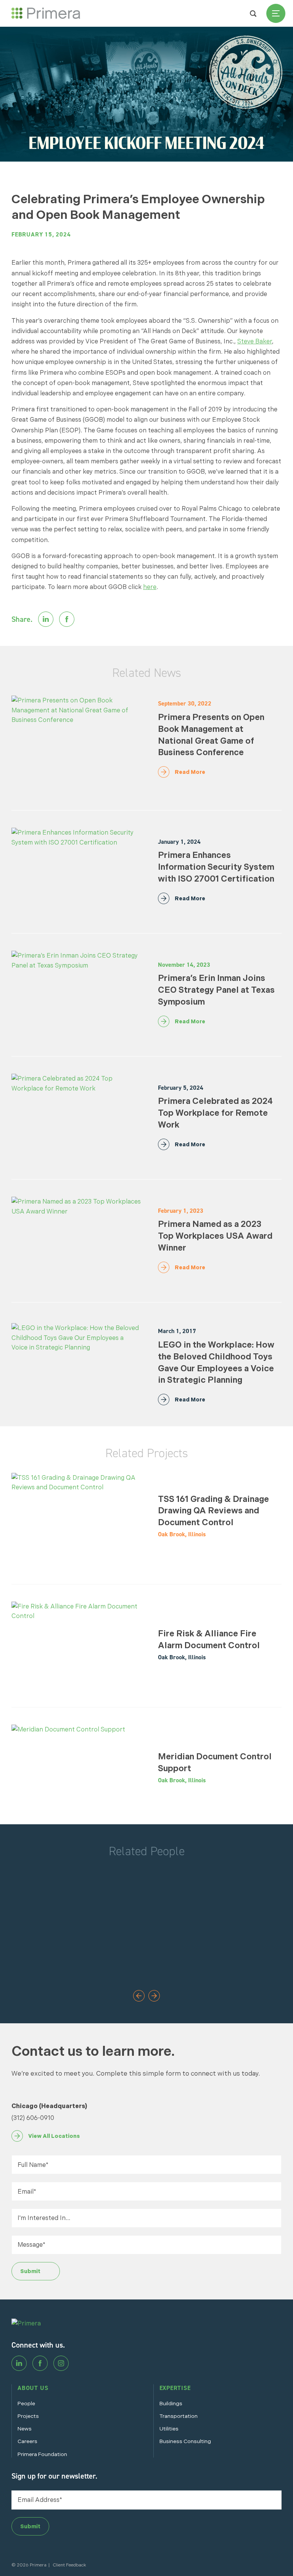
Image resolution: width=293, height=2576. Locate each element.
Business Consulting (185, 2441)
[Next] (154, 1997)
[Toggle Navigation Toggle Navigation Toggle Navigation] (276, 13)
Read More (190, 772)
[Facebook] (40, 2363)
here (150, 587)
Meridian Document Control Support (215, 1762)
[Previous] (139, 1997)
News (25, 2429)
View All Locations (54, 2136)
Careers (27, 2441)
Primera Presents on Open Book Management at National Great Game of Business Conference (211, 735)
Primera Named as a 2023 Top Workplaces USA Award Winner (215, 1236)
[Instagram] (61, 2363)
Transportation (179, 2416)
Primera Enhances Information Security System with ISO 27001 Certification (216, 867)
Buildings (171, 2403)
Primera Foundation (42, 2454)
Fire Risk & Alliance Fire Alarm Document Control (209, 1639)
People (26, 2403)
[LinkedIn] (19, 2363)
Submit (30, 2271)
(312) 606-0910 (33, 2118)
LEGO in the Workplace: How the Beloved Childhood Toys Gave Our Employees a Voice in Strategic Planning (216, 1362)
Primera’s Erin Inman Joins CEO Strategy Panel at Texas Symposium (216, 990)
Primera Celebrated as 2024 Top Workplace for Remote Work (215, 1113)
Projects (28, 2416)
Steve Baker (255, 341)
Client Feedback (69, 2565)
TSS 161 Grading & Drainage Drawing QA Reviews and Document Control (213, 1511)
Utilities (169, 2429)
